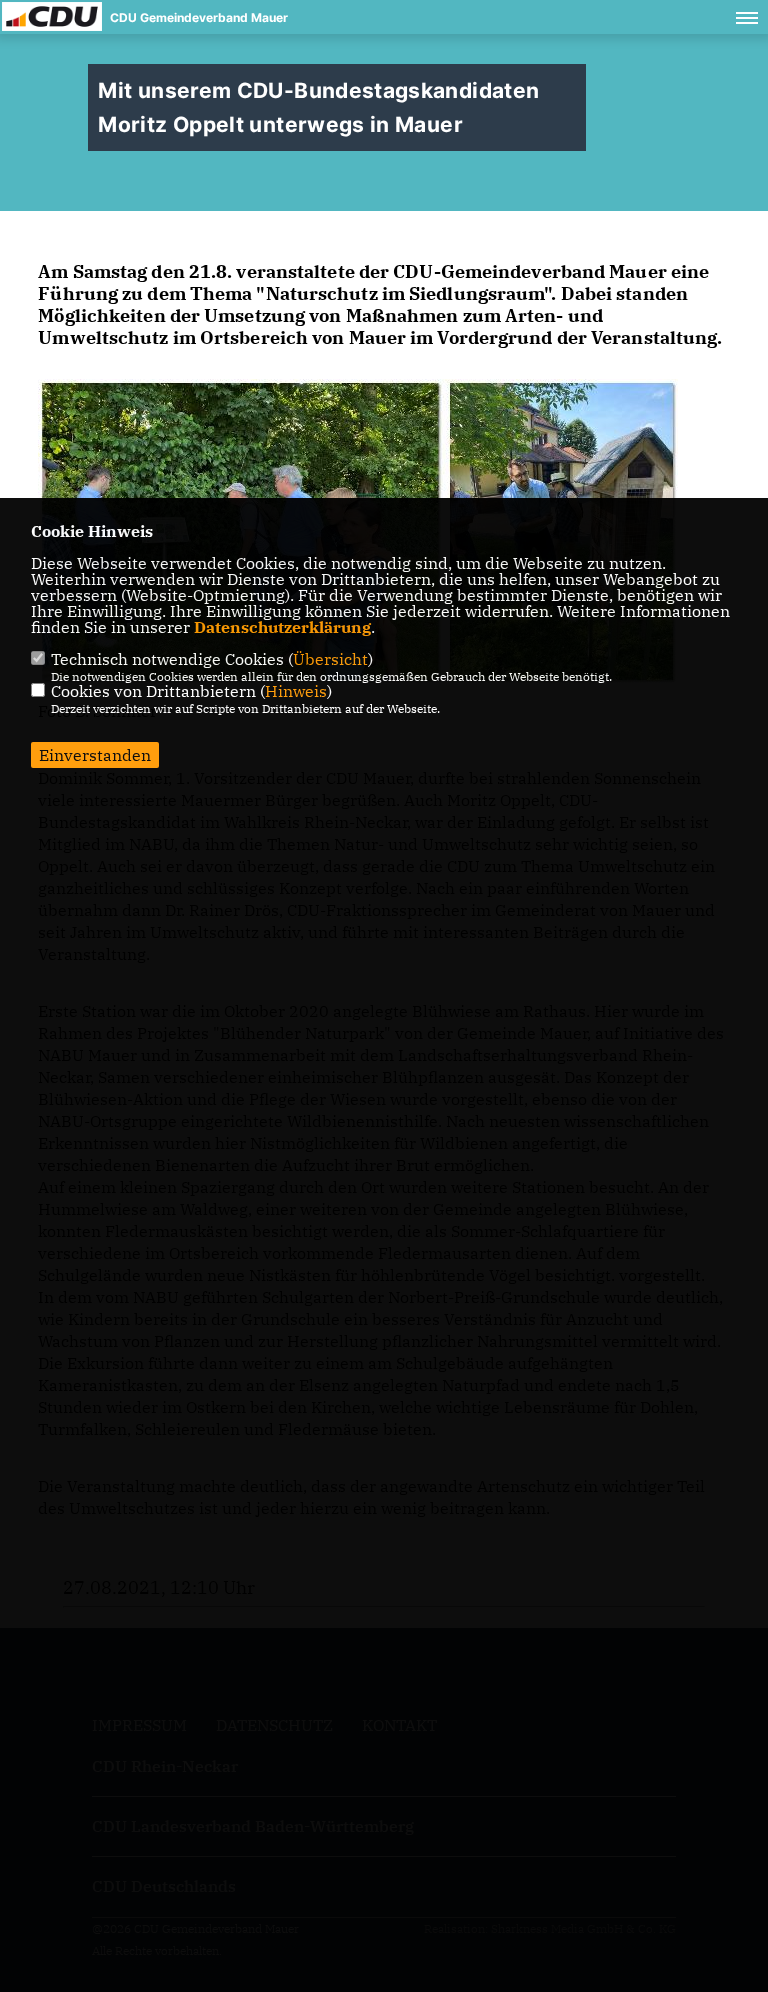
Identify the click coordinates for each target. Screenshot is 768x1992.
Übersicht (330, 659)
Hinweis (296, 691)
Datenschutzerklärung (282, 627)
